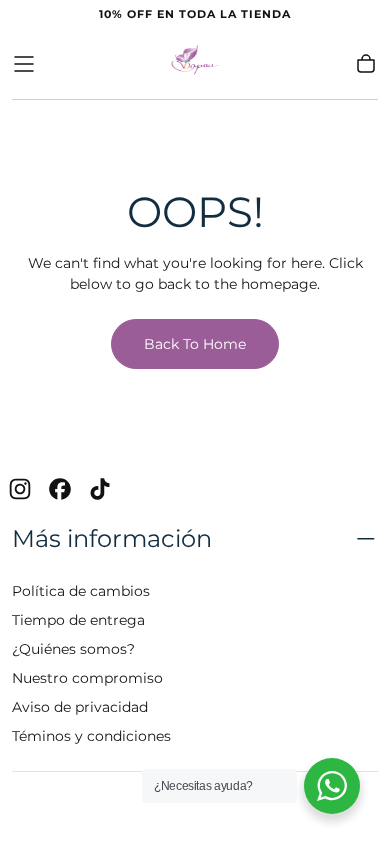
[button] (24, 64)
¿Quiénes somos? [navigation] (73, 649)
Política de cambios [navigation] (81, 591)
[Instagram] (20, 489)
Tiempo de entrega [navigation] (78, 620)
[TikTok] (100, 489)
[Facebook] (60, 489)
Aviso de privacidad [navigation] (80, 707)
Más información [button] (112, 538)
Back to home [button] (195, 344)
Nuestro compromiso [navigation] (87, 678)
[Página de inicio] (195, 63)
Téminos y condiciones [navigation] (91, 736)
